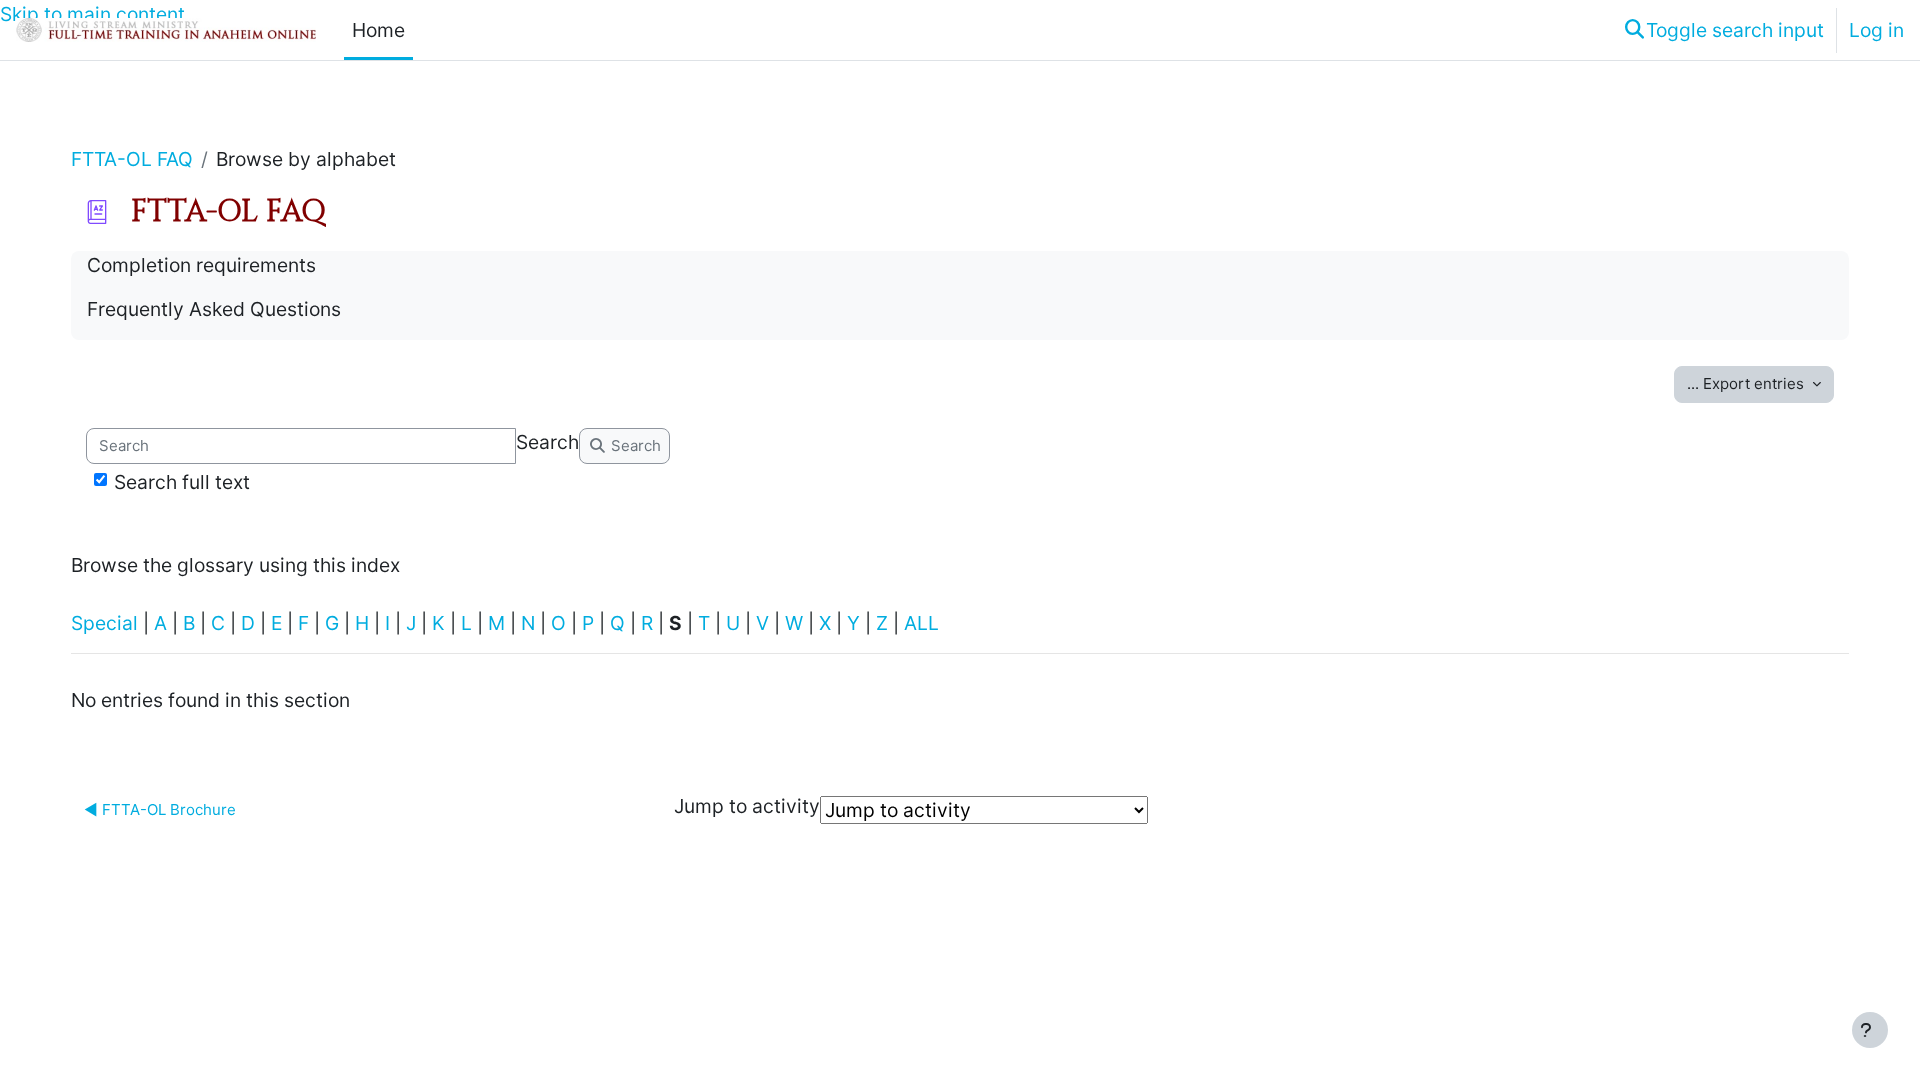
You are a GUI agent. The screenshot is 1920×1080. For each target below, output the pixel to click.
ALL (921, 623)
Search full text (182, 482)
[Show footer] (1870, 1030)
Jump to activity (747, 806)
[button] (1723, 30)
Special (104, 623)
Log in (1876, 30)
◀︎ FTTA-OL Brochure (160, 809)
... (1745, 383)
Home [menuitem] (378, 30)
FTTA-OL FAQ (132, 159)
